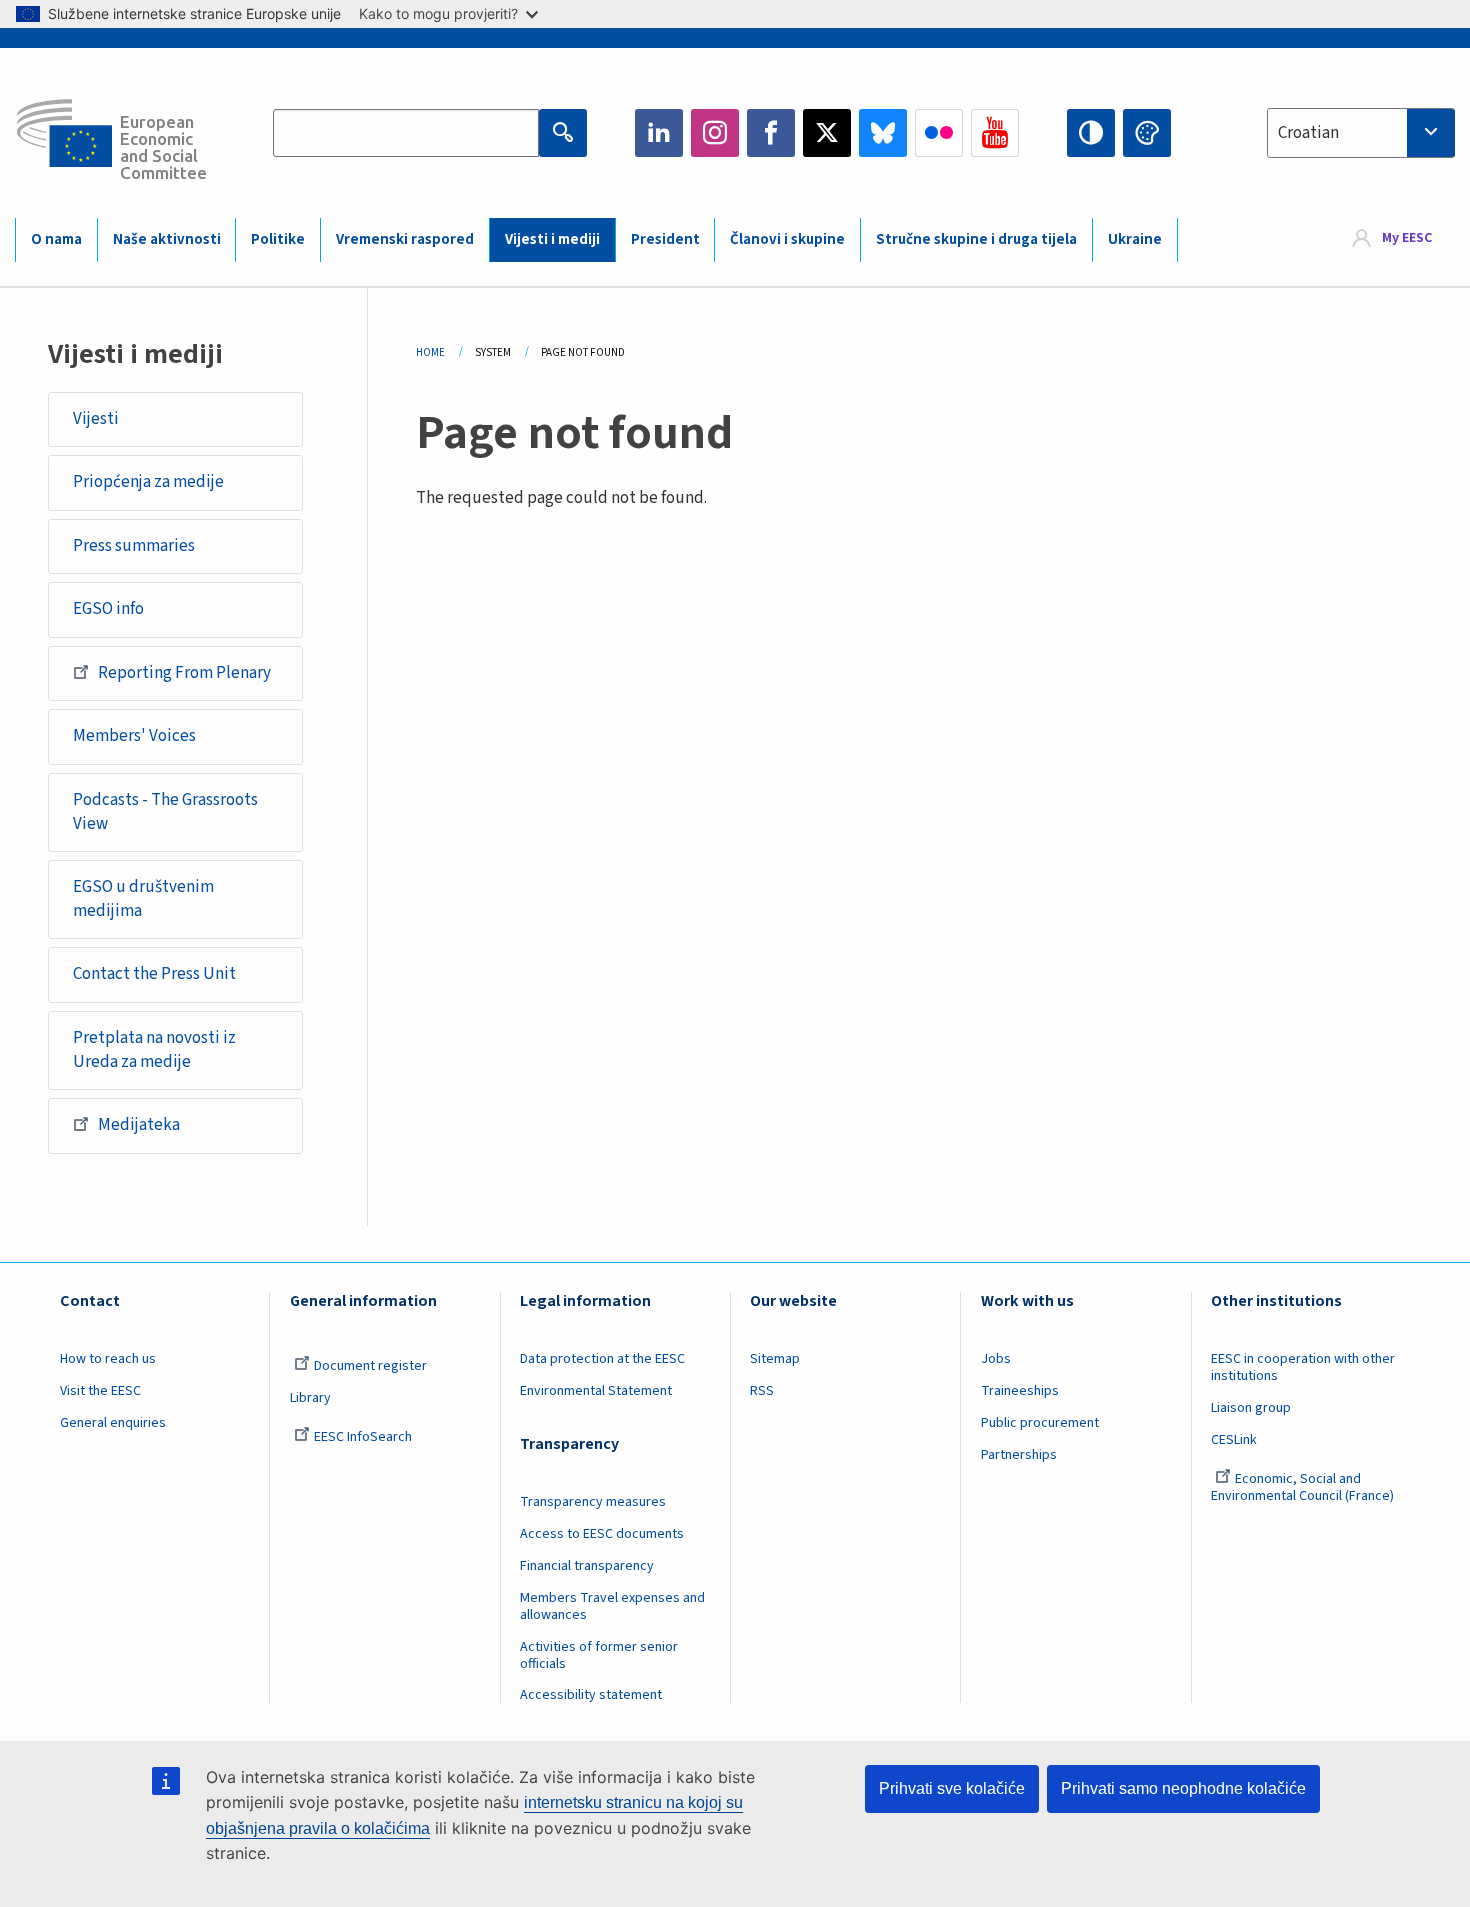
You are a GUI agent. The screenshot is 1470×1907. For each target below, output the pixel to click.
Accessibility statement (591, 1695)
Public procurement (1040, 1423)
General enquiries (113, 1423)
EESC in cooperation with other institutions (1303, 1367)
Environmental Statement (596, 1391)
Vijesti (96, 419)
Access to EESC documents (602, 1534)
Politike (278, 239)
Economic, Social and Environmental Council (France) (1304, 1487)
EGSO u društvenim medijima (143, 899)
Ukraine (1135, 239)
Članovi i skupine (787, 239)
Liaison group (1251, 1408)
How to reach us (108, 1359)
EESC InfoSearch (363, 1437)
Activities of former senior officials (599, 1655)
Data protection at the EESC (602, 1359)
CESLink (1234, 1440)
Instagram (715, 133)
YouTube (995, 133)
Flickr (939, 133)
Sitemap (775, 1359)
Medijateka (139, 1125)
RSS (762, 1391)
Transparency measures (593, 1502)
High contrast (1091, 133)
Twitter (827, 133)
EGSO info (108, 609)
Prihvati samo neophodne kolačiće (1183, 1788)
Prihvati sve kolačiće (952, 1788)
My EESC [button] (1407, 239)
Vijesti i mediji (552, 239)
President (665, 239)
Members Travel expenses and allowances (612, 1606)
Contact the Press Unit (154, 974)
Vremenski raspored (405, 239)
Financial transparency (587, 1566)
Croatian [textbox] (1308, 133)
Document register (370, 1366)
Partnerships (1019, 1455)
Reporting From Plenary (184, 673)
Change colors (1147, 133)
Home (430, 352)
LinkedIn (659, 133)
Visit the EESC (100, 1391)
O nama (56, 239)
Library (310, 1398)
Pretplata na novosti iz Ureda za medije (154, 1050)
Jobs (996, 1359)
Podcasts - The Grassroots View (165, 812)
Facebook (771, 133)
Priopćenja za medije (148, 482)
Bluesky (883, 133)
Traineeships (1020, 1391)
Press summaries (134, 546)
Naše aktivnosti (167, 239)
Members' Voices (134, 736)
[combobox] (1361, 133)
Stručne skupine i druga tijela (976, 239)
